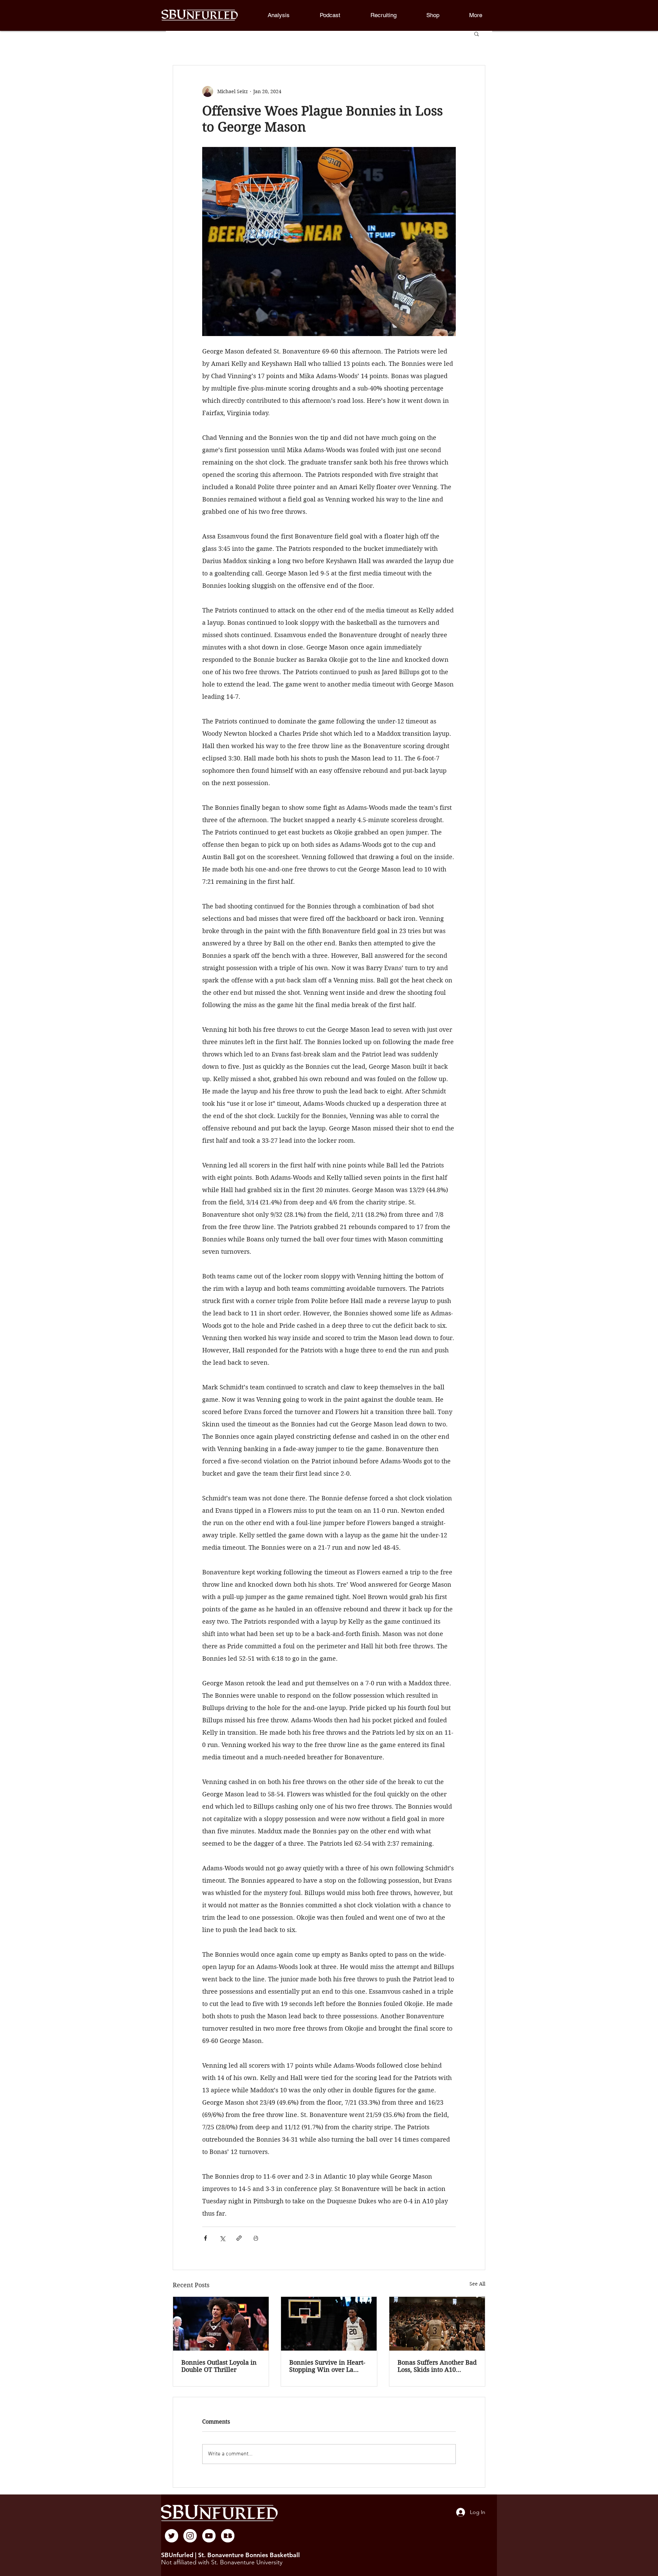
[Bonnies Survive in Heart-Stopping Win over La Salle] (329, 2324)
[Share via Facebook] (205, 2238)
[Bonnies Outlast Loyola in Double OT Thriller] (221, 2324)
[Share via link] (239, 2238)
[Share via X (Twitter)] (222, 2238)
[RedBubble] (228, 2536)
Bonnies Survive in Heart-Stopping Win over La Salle (327, 2366)
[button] (476, 15)
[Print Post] (256, 2238)
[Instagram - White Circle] (190, 2536)
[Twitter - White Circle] (172, 2536)
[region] (172, 2536)
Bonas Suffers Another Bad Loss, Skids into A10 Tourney (437, 2366)
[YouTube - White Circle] (209, 2536)
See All (477, 2284)
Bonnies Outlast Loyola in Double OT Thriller (219, 2366)
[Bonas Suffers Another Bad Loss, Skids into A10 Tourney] (437, 2324)
